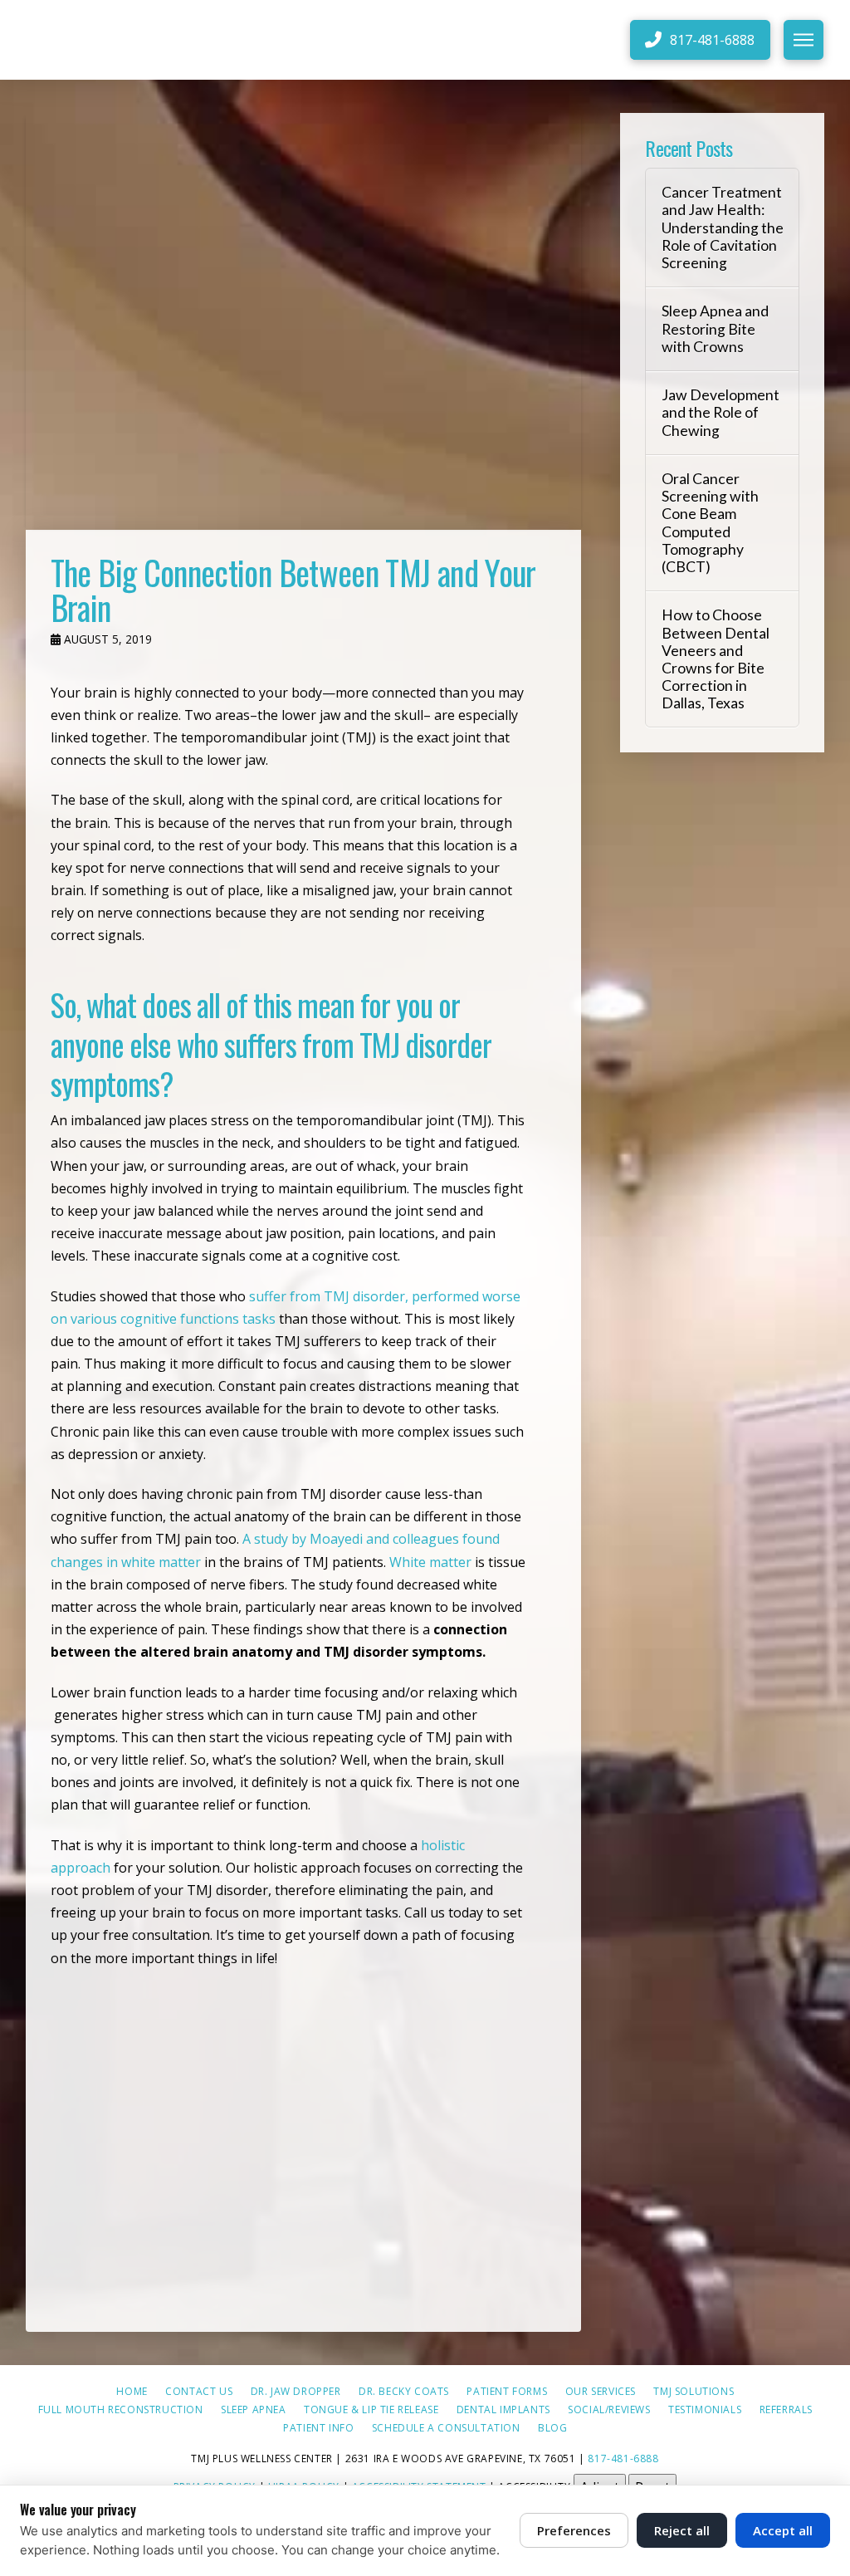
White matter (430, 1562)
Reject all (682, 2530)
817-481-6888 (623, 2458)
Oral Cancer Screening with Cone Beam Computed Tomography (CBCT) (710, 523)
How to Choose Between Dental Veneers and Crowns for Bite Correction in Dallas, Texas (716, 659)
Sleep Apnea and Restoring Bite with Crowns (715, 328)
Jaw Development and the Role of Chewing (721, 412)
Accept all (783, 2530)
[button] (804, 40)
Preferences (574, 2530)
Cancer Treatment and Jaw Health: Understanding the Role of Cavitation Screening (723, 228)
